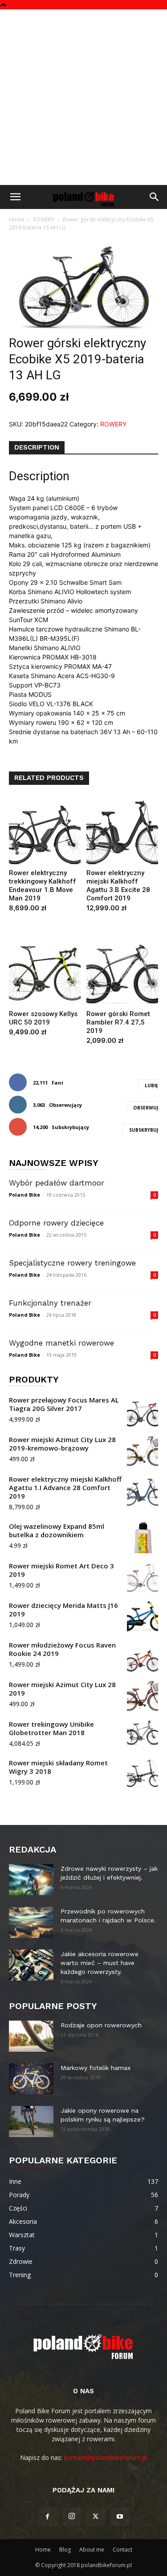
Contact (122, 2550)
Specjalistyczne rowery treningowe (72, 1263)
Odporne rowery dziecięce (56, 1223)
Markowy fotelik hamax (96, 2068)
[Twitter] (96, 2517)
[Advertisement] (83, 97)
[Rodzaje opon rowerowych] (31, 2036)
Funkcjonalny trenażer (50, 1303)
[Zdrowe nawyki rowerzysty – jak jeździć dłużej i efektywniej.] (31, 1880)
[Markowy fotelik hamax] (31, 2079)
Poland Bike (24, 1195)
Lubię (151, 1085)
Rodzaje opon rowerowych (101, 2025)
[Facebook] (48, 2517)
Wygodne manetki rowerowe (61, 1343)
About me (92, 2550)
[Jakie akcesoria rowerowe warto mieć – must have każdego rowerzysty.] (31, 1965)
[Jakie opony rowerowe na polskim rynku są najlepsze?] (31, 2122)
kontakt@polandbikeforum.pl (106, 2457)
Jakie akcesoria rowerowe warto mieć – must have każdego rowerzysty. (100, 1963)
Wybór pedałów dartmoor (57, 1183)
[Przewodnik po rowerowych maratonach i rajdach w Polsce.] (31, 1922)
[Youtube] (120, 2517)
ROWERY (44, 219)
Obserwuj (146, 1108)
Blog (65, 2550)
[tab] (37, 448)
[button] (15, 197)
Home (17, 219)
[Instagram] (72, 2516)
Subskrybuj (144, 1130)
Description (37, 447)
